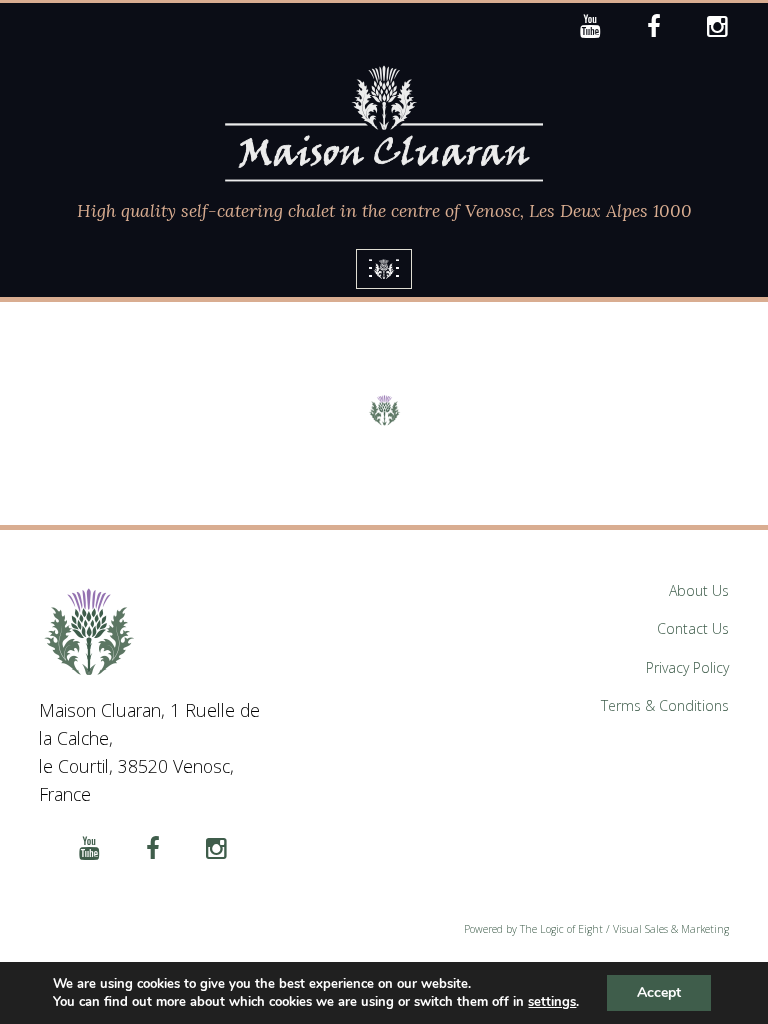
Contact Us (693, 628)
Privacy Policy (687, 667)
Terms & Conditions (665, 705)
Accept (659, 992)
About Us (699, 590)
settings (552, 1002)
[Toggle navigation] (384, 269)
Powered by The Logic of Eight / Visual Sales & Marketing (596, 929)
